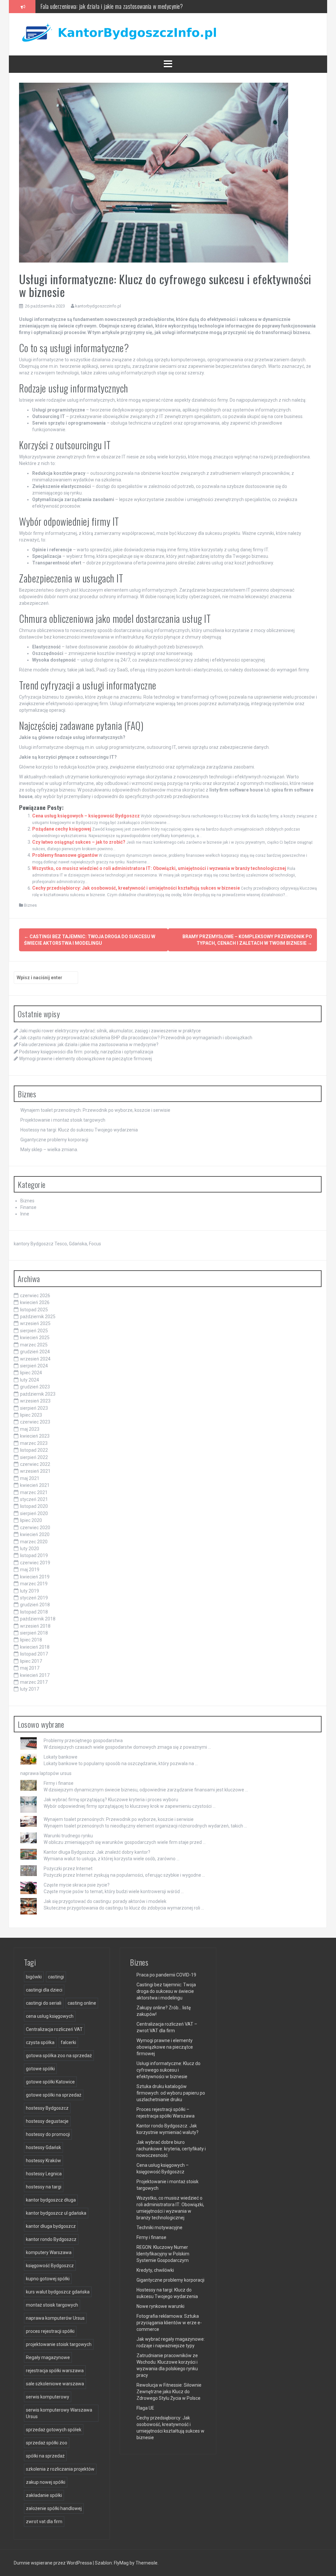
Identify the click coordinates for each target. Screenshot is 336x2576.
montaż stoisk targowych (52, 2305)
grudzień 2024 (35, 1352)
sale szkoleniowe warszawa (55, 2384)
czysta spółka (40, 2042)
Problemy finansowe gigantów (65, 855)
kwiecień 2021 (35, 1485)
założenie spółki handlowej (54, 2508)
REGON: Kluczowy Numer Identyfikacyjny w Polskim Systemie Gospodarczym (163, 2254)
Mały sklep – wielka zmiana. (49, 1150)
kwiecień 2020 (35, 1534)
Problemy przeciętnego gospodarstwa (83, 1741)
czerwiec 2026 (35, 1296)
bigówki (34, 1977)
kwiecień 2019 (35, 1577)
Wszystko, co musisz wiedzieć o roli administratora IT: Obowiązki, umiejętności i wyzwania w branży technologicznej (159, 868)
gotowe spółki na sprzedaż (54, 2095)
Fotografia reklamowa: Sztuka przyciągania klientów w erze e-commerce (169, 2323)
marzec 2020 (34, 1542)
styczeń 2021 (34, 1499)
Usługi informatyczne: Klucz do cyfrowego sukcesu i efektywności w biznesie (168, 2070)
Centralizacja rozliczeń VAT (54, 2029)
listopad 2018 (34, 1612)
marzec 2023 (34, 1443)
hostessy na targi (44, 2187)
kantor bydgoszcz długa (51, 2200)
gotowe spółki (40, 2069)
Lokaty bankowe (61, 1757)
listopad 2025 (34, 1310)
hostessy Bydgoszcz (47, 2108)
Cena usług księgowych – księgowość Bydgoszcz (86, 816)
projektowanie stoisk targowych (59, 2344)
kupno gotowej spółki (48, 2279)
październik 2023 (38, 1394)
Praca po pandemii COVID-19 (166, 1975)
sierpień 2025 (34, 1331)
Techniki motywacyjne (159, 2228)
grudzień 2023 (35, 1387)
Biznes (30, 905)
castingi (56, 1977)
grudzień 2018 (35, 1605)
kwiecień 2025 (35, 1338)
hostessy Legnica (44, 2174)
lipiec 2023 (31, 1415)
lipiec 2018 (31, 1640)
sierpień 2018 (34, 1633)
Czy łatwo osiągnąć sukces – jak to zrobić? (79, 842)
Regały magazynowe (48, 2357)
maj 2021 (30, 1478)
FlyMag (121, 2563)
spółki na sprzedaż (45, 2456)
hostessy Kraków (43, 2161)
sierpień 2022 (34, 1457)
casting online (82, 2003)
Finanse (28, 1207)
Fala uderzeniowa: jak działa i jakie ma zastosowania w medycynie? (89, 1045)
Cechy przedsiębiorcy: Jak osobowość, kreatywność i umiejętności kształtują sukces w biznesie (136, 888)
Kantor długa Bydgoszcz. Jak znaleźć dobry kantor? (97, 1852)
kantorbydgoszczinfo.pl (98, 306)
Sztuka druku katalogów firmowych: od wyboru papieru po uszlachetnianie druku (171, 2093)
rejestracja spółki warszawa (55, 2371)
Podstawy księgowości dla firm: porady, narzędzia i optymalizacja (110, 6)
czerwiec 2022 (35, 1464)
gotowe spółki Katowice (50, 2082)
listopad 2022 (34, 1450)
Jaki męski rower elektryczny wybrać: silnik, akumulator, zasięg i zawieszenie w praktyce (110, 1031)
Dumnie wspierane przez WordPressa (53, 2563)
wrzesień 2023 (35, 1401)
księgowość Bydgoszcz (50, 2266)
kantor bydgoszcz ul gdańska (56, 2213)
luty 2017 (30, 1689)
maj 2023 (30, 1429)
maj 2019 (30, 1570)
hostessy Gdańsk (43, 2147)
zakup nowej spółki (46, 2482)
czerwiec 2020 (35, 1528)
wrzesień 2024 (35, 1359)
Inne (25, 1214)
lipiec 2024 (31, 1373)
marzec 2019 (34, 1584)
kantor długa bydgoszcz (51, 2226)
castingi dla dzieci (44, 1990)
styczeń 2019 (34, 1598)
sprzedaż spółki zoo (47, 2443)
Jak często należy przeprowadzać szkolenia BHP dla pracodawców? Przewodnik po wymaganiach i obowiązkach (136, 1038)
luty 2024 (30, 1380)
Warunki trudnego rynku (68, 1836)
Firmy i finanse (59, 1783)
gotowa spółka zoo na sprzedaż (59, 2056)
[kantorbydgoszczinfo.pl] (117, 34)
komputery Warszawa (49, 2252)
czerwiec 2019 (35, 1563)
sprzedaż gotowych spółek (54, 2430)
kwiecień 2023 (35, 1436)
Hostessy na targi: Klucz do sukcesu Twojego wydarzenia (79, 1130)
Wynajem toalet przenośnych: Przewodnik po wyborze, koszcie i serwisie (95, 1110)
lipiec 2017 (31, 1661)
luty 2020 (30, 1549)
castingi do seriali (44, 2003)
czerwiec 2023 (35, 1422)
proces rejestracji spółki (50, 2331)
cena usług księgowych (50, 2016)
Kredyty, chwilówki (155, 2270)
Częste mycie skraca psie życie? (77, 1885)
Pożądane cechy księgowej (62, 829)
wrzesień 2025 (35, 1323)
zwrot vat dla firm (44, 2522)
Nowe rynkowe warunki (160, 2306)
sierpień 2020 (34, 1513)
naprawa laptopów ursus (46, 1773)
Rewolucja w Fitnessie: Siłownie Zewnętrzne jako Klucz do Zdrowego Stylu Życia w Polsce (169, 2392)
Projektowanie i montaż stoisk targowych (63, 1120)
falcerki (68, 2042)
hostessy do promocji (48, 2134)
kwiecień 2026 (35, 1302)
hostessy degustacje (47, 2121)
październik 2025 (38, 1317)
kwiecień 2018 (35, 1647)
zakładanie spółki (44, 2495)
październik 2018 (38, 1619)
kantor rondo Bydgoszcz (51, 2239)
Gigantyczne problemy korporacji (54, 1140)
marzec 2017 (34, 1682)
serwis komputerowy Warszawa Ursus (59, 2413)
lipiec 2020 (31, 1520)
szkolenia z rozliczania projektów (60, 2469)
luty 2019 (30, 1591)
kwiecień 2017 (35, 1675)
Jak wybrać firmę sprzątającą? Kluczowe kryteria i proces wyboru (111, 1800)
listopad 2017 (34, 1654)
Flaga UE (145, 2408)
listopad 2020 (34, 1506)
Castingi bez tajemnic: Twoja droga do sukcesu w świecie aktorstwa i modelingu (166, 1991)
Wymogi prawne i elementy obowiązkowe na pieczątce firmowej (85, 1059)
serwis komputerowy (48, 2397)
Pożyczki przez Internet (68, 1869)
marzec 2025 (34, 1345)
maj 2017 (30, 1668)
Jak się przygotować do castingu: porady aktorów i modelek (105, 1901)
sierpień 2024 (34, 1366)
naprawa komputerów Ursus (55, 2318)
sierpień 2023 (34, 1408)
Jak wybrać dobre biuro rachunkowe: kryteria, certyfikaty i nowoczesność (171, 2149)
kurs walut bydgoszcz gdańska (58, 2292)
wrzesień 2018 (35, 1626)
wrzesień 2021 (35, 1471)
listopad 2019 (34, 1555)
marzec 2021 (34, 1492)
